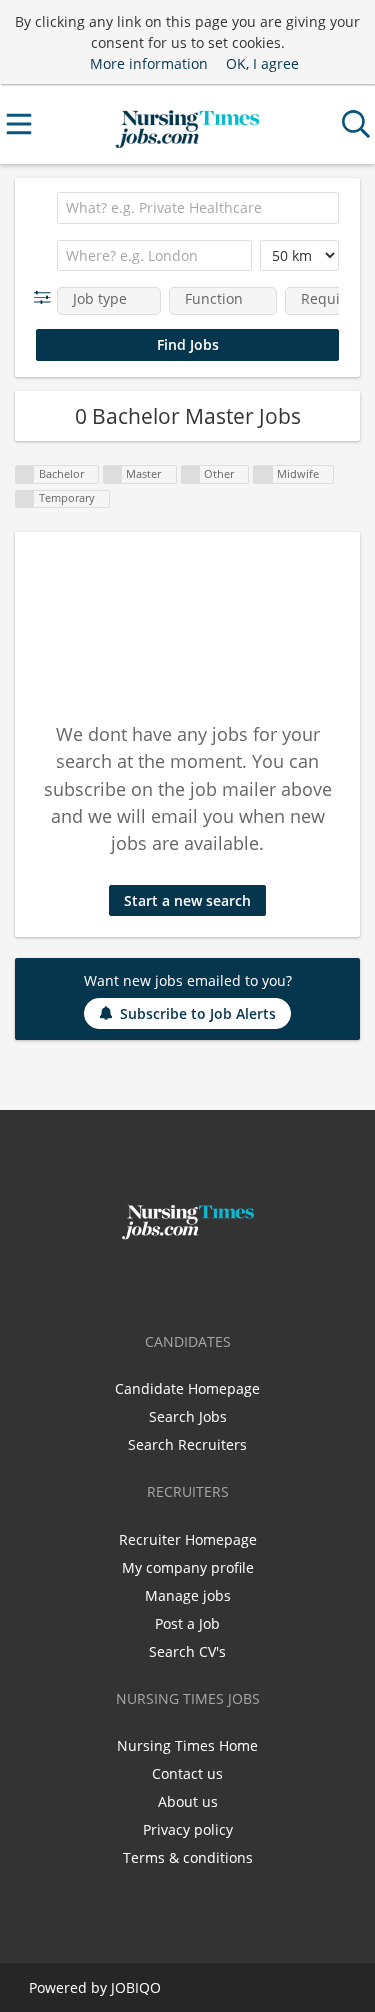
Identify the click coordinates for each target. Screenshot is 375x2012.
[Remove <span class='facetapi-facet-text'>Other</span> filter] (191, 474)
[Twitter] (191, 1282)
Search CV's (187, 1651)
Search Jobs (188, 1416)
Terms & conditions (188, 1857)
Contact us (187, 1773)
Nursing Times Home (187, 1745)
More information (149, 63)
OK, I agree (262, 63)
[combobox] (198, 208)
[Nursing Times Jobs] (187, 124)
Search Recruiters (187, 1444)
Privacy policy (188, 1829)
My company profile (188, 1567)
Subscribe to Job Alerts (198, 1013)
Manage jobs (188, 1595)
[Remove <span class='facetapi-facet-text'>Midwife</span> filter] (263, 474)
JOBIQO (136, 1987)
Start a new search (187, 900)
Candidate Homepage (187, 1388)
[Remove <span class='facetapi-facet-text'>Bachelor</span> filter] (25, 474)
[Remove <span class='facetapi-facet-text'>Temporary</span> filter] (25, 499)
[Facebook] (158, 1282)
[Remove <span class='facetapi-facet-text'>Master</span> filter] (113, 474)
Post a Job (187, 1623)
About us (188, 1801)
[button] (46, 297)
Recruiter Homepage (188, 1539)
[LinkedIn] (221, 1282)
